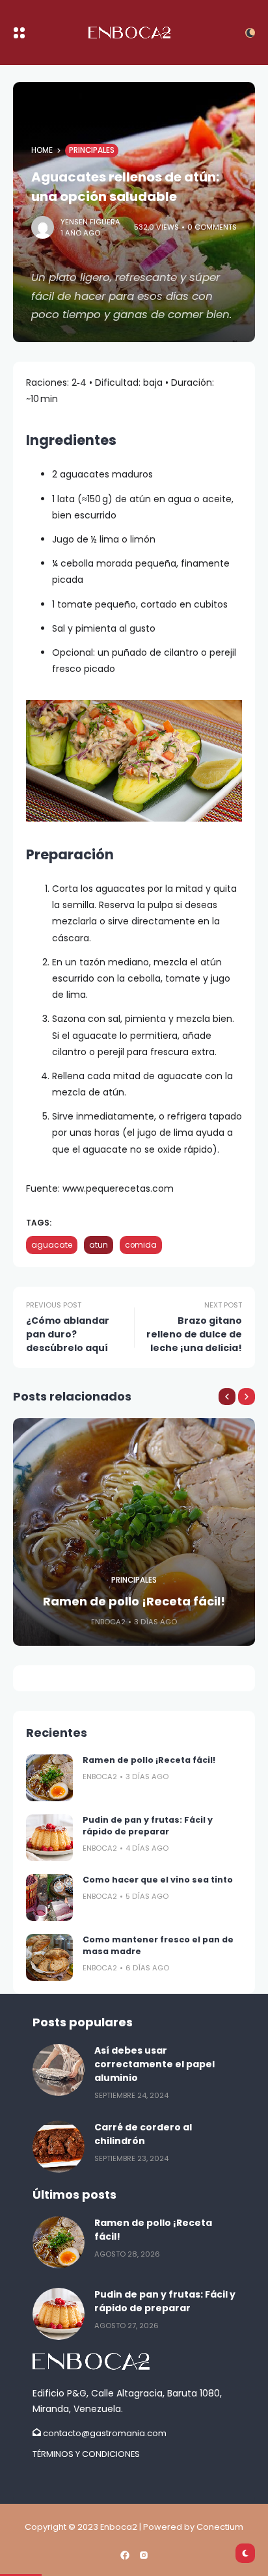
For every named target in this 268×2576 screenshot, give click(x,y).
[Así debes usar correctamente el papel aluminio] (59, 2070)
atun (99, 1245)
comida (141, 1245)
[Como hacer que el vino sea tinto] (49, 1898)
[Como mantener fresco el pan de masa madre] (49, 1957)
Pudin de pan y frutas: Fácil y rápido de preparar (148, 1826)
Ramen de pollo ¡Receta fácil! (134, 1601)
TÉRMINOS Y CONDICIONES (86, 2454)
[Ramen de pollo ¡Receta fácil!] (49, 1778)
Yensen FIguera (90, 222)
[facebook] (125, 2555)
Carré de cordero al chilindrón (143, 2134)
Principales (92, 150)
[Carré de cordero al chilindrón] (59, 2147)
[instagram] (144, 2555)
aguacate (52, 1245)
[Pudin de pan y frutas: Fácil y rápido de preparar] (49, 1838)
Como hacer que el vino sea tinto (158, 1880)
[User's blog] (134, 2361)
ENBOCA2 (108, 1622)
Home (42, 150)
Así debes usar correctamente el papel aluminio (154, 2064)
